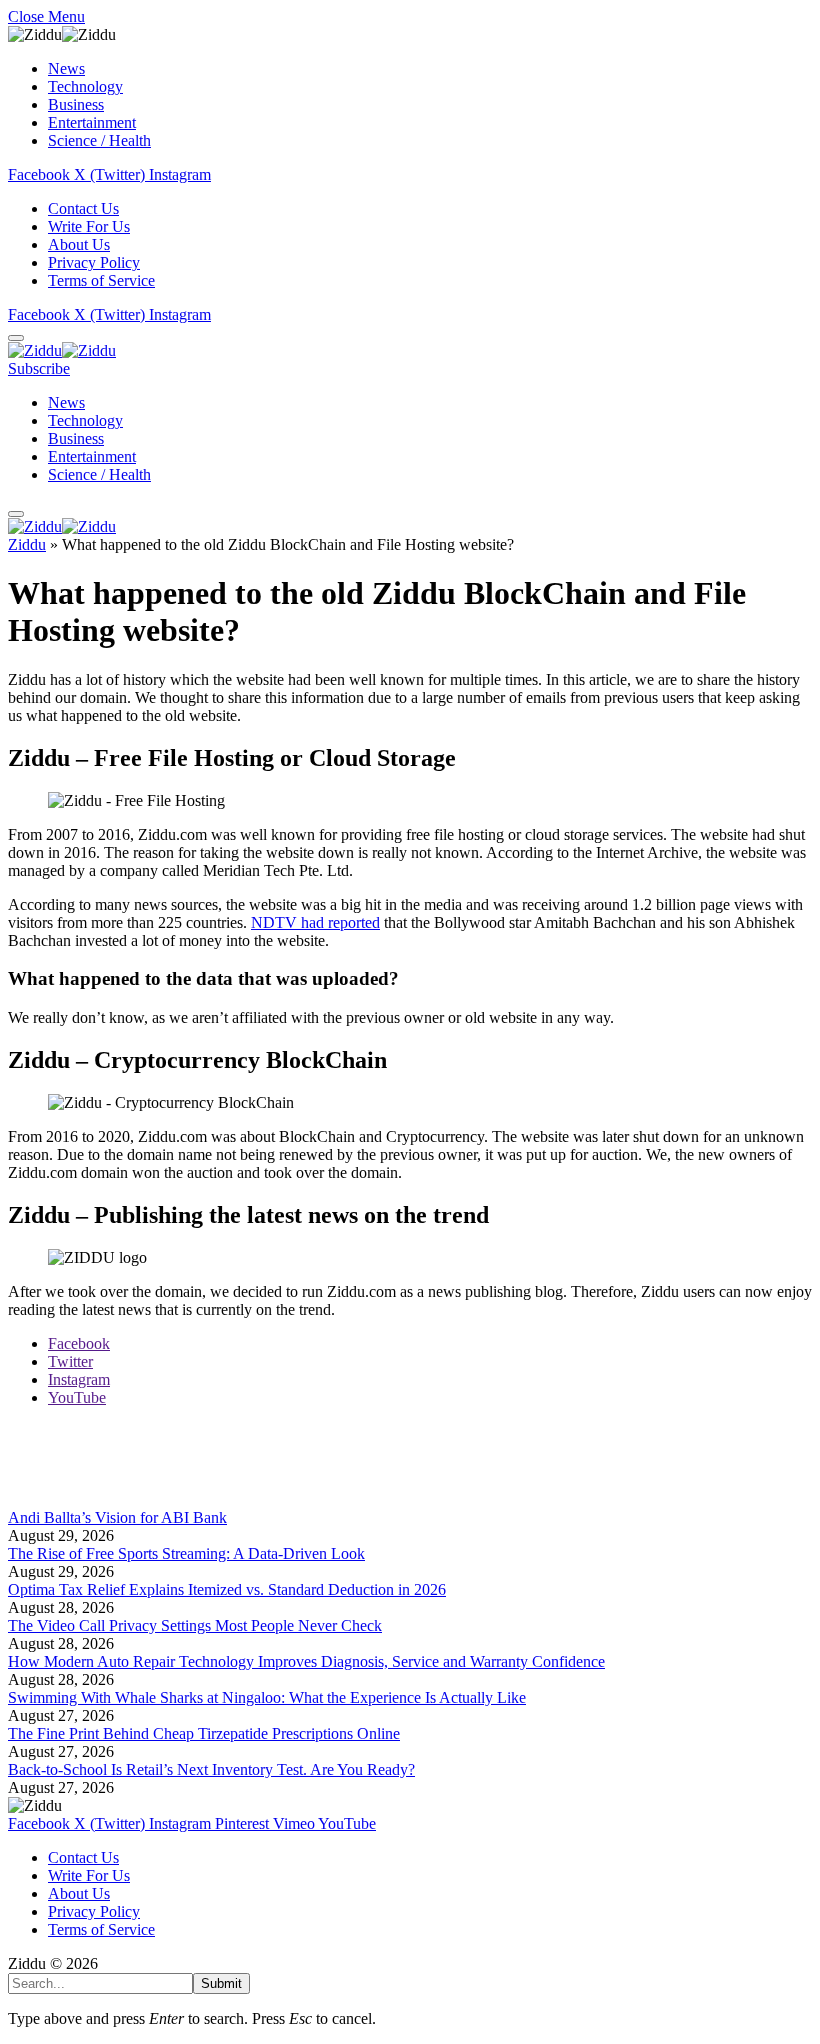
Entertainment (92, 122)
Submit (221, 1983)
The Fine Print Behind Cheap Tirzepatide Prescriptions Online (204, 1733)
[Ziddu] (62, 350)
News (66, 68)
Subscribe (39, 368)
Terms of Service (101, 280)
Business (76, 104)
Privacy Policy (94, 262)
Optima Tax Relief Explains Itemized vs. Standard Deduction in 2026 (227, 1589)
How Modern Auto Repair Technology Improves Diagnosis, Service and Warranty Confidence (306, 1661)
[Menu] (16, 338)
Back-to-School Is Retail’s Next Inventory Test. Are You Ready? (211, 1769)
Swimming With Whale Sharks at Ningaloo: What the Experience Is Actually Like (267, 1697)
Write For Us (89, 226)
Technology (85, 86)
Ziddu (27, 544)
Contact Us (83, 208)
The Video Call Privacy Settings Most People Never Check (195, 1625)
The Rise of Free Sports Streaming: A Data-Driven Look (186, 1553)
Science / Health (99, 140)
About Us (79, 244)
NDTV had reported (315, 922)
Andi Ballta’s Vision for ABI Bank (117, 1517)
